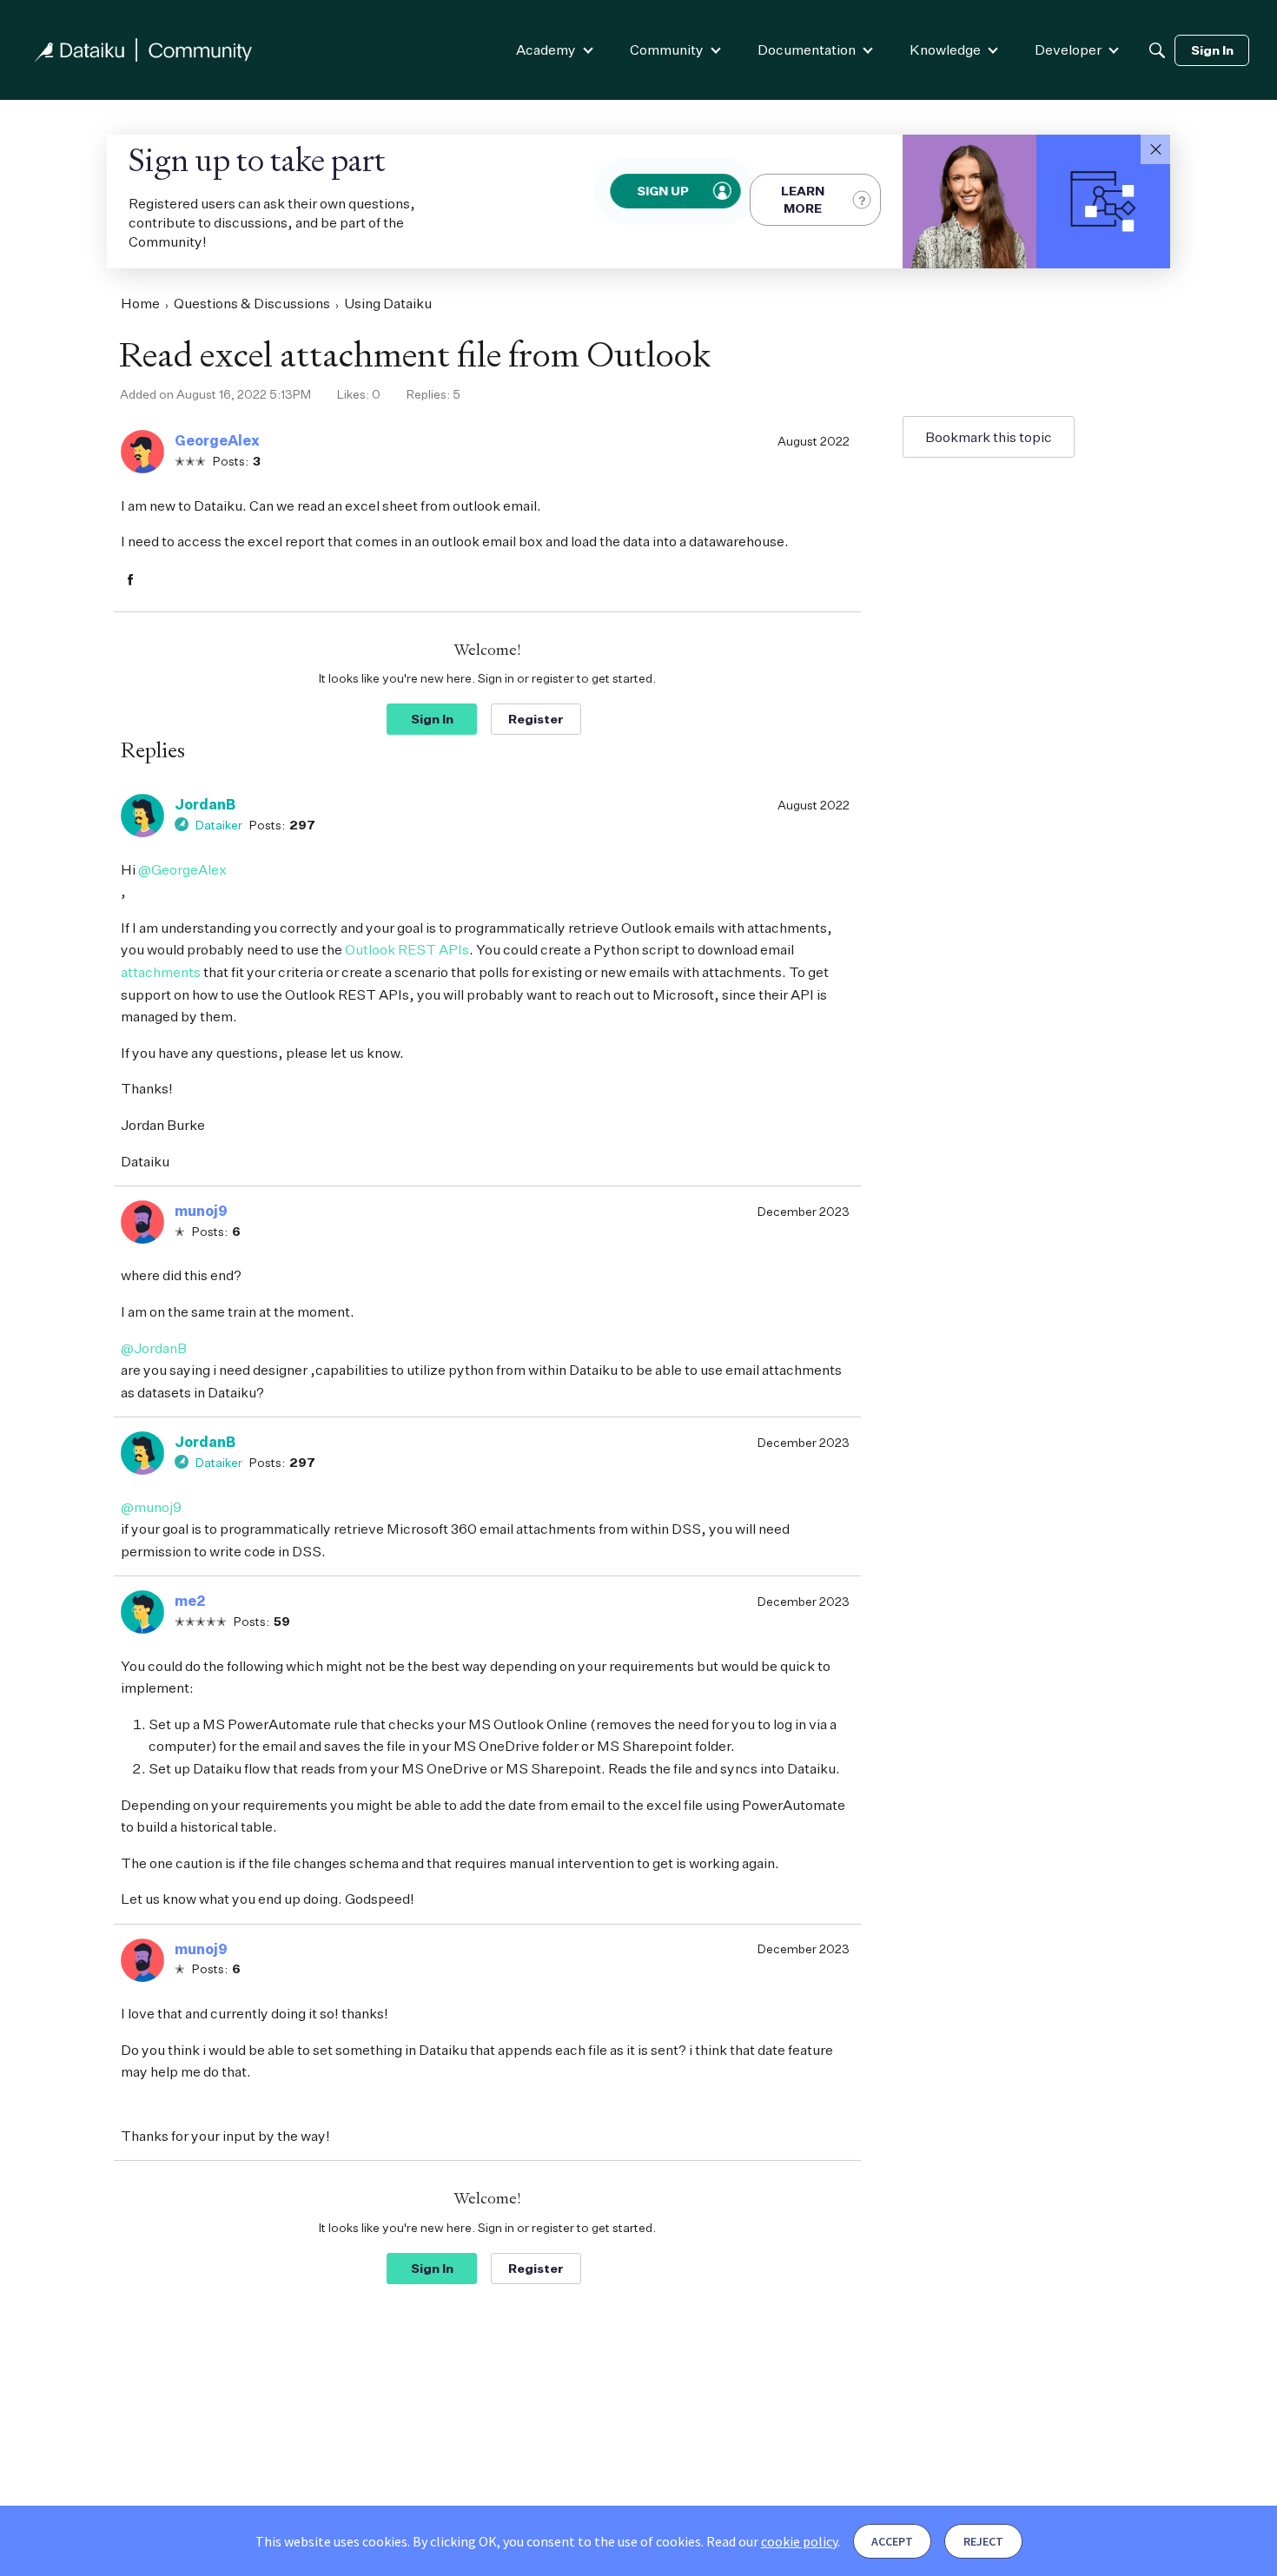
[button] (1155, 149)
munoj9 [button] (201, 1211)
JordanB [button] (205, 804)
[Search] (1157, 50)
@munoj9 (151, 1507)
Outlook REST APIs (407, 949)
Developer (1068, 50)
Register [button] (536, 719)
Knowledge (945, 50)
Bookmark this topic (989, 437)
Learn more (803, 199)
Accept (892, 2541)
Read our (772, 2541)
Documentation (807, 50)
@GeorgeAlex (182, 869)
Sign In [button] (432, 719)
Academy (546, 50)
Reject (983, 2541)
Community (667, 50)
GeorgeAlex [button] (217, 440)
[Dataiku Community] (143, 50)
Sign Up (664, 191)
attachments (161, 972)
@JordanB (154, 1348)
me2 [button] (190, 1601)
